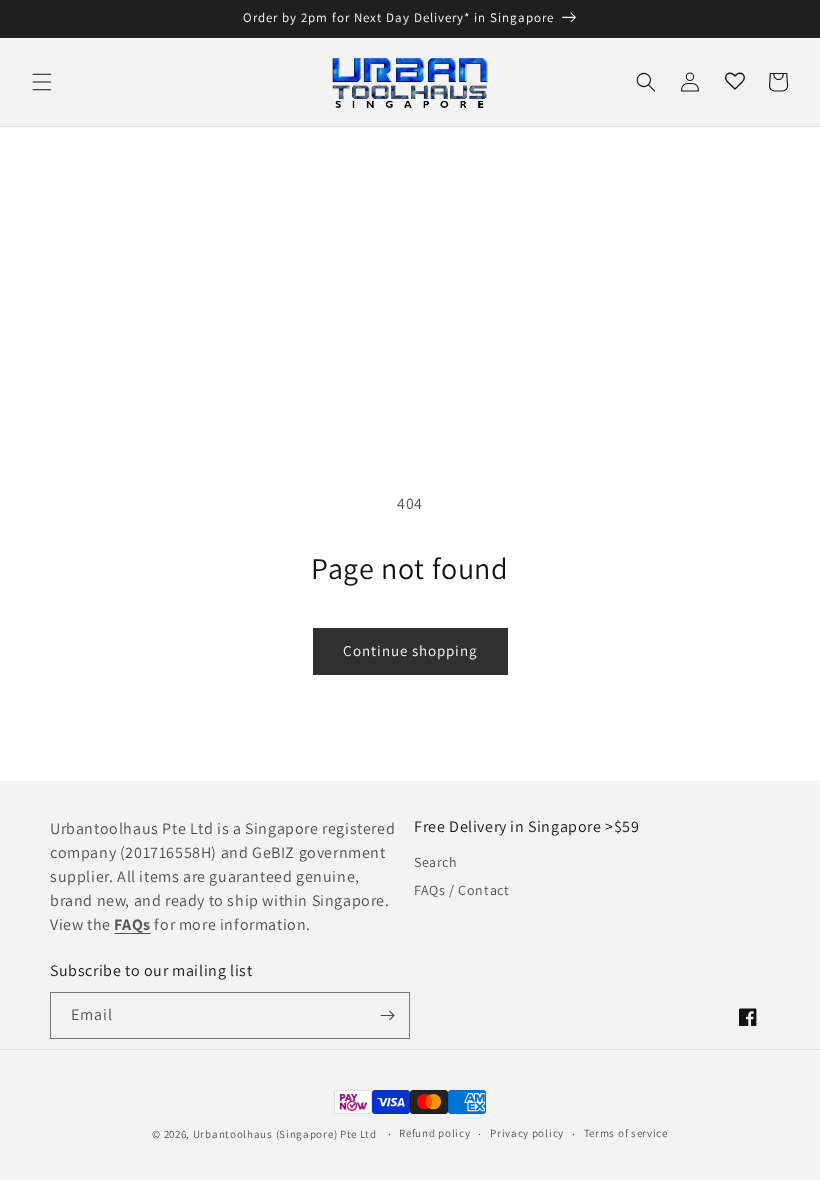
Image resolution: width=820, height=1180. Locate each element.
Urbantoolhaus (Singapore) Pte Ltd (285, 1134)
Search (436, 862)
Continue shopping (410, 650)
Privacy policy (527, 1133)
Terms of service (626, 1133)
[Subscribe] (387, 1015)
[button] (42, 82)
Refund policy (434, 1133)
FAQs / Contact (461, 890)
